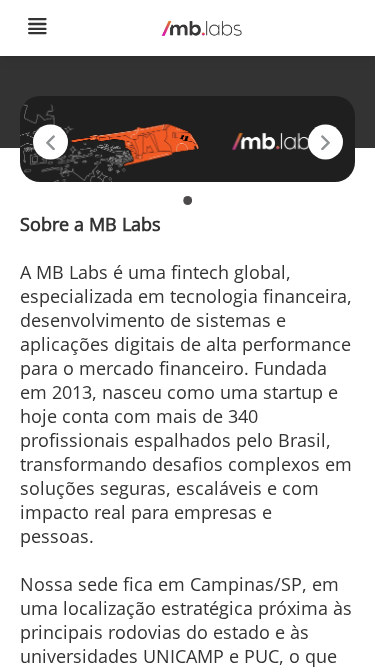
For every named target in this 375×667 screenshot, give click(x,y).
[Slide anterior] (50, 141)
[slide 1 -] (187, 200)
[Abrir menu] (37, 28)
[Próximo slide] (325, 141)
